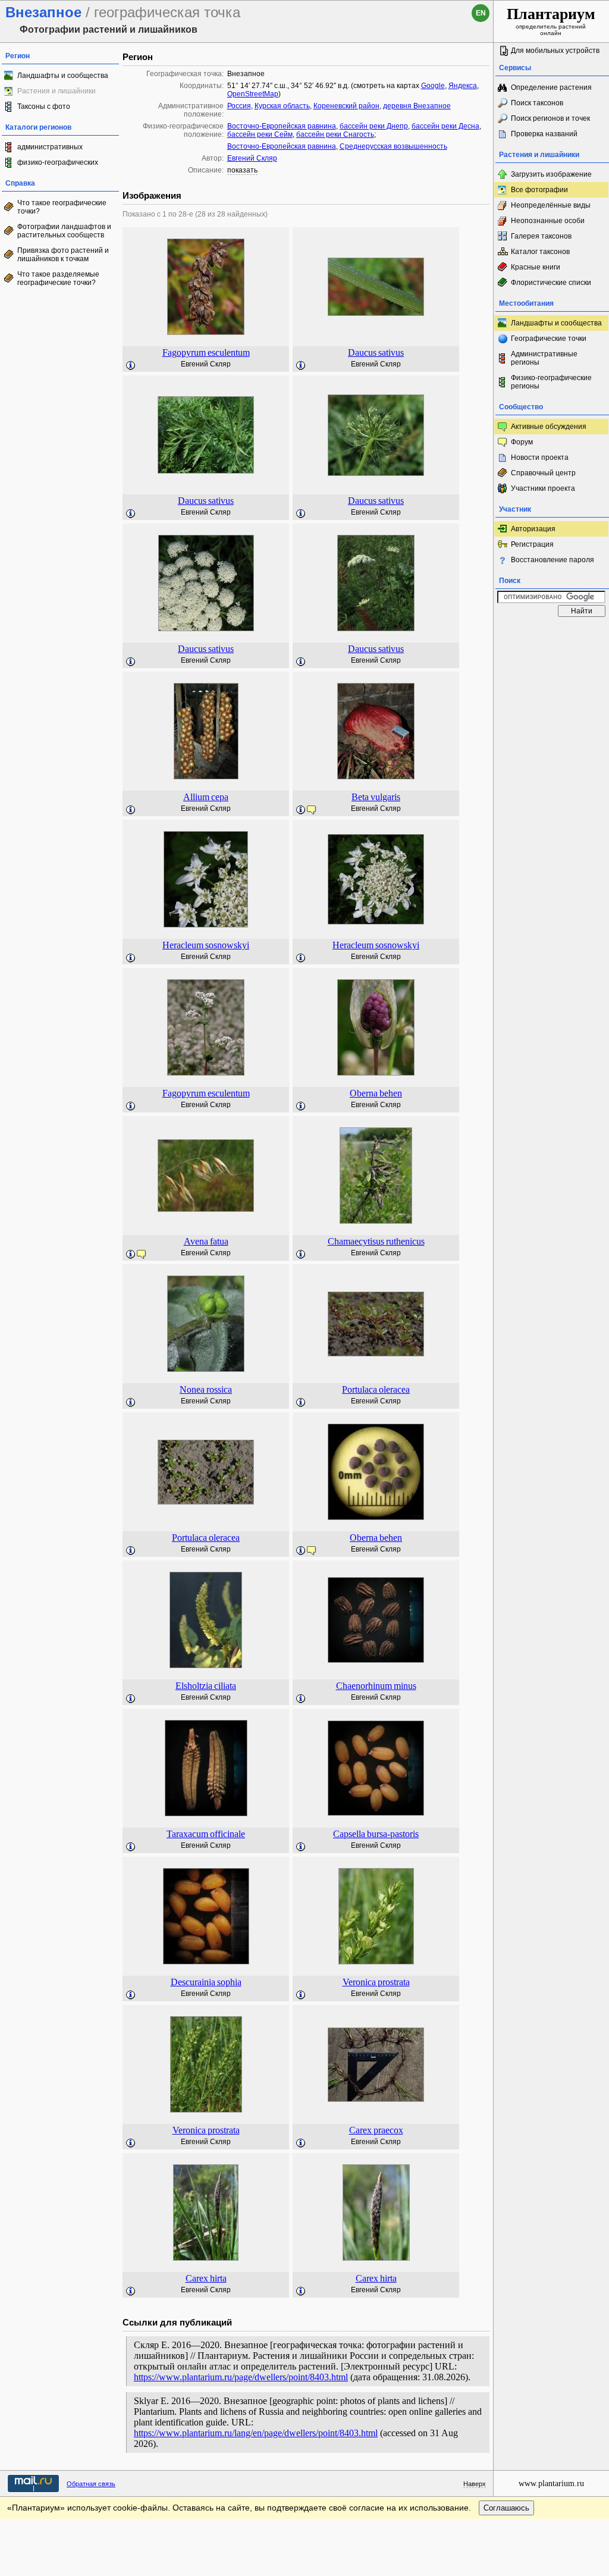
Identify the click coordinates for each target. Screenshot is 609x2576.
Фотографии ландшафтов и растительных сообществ (64, 231)
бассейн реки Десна (445, 126)
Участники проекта (543, 488)
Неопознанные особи (548, 221)
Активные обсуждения (549, 427)
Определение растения (551, 87)
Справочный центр (543, 473)
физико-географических (58, 162)
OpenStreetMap (253, 94)
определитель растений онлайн (551, 21)
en (481, 13)
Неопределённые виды (551, 205)
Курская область (282, 106)
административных (50, 147)
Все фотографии (539, 190)
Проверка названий (544, 134)
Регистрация (532, 544)
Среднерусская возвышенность (393, 146)
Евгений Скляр (252, 158)
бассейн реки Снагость (335, 134)
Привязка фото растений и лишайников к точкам (63, 255)
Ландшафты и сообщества (63, 76)
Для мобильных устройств (555, 51)
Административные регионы (544, 358)
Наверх (475, 2484)
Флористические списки (551, 283)
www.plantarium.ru (551, 2483)
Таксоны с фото (44, 106)
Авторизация (533, 529)
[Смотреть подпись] (131, 366)
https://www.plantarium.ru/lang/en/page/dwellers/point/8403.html (256, 2433)
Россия (239, 106)
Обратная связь (91, 2484)
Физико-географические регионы (551, 382)
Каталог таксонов (540, 252)
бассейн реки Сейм (260, 134)
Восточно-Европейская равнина (282, 126)
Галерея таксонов (541, 236)
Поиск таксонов (537, 103)
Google (433, 86)
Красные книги (536, 267)
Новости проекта (540, 457)
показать (242, 170)
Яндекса (463, 86)
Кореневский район (346, 106)
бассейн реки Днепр (374, 126)
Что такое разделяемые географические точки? (58, 278)
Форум (522, 442)
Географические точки (549, 339)
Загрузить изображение (551, 174)
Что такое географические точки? (62, 207)
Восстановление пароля (553, 560)
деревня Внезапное (417, 106)
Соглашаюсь (506, 2508)
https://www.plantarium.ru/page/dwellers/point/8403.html (241, 2377)
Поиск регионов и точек (550, 118)
